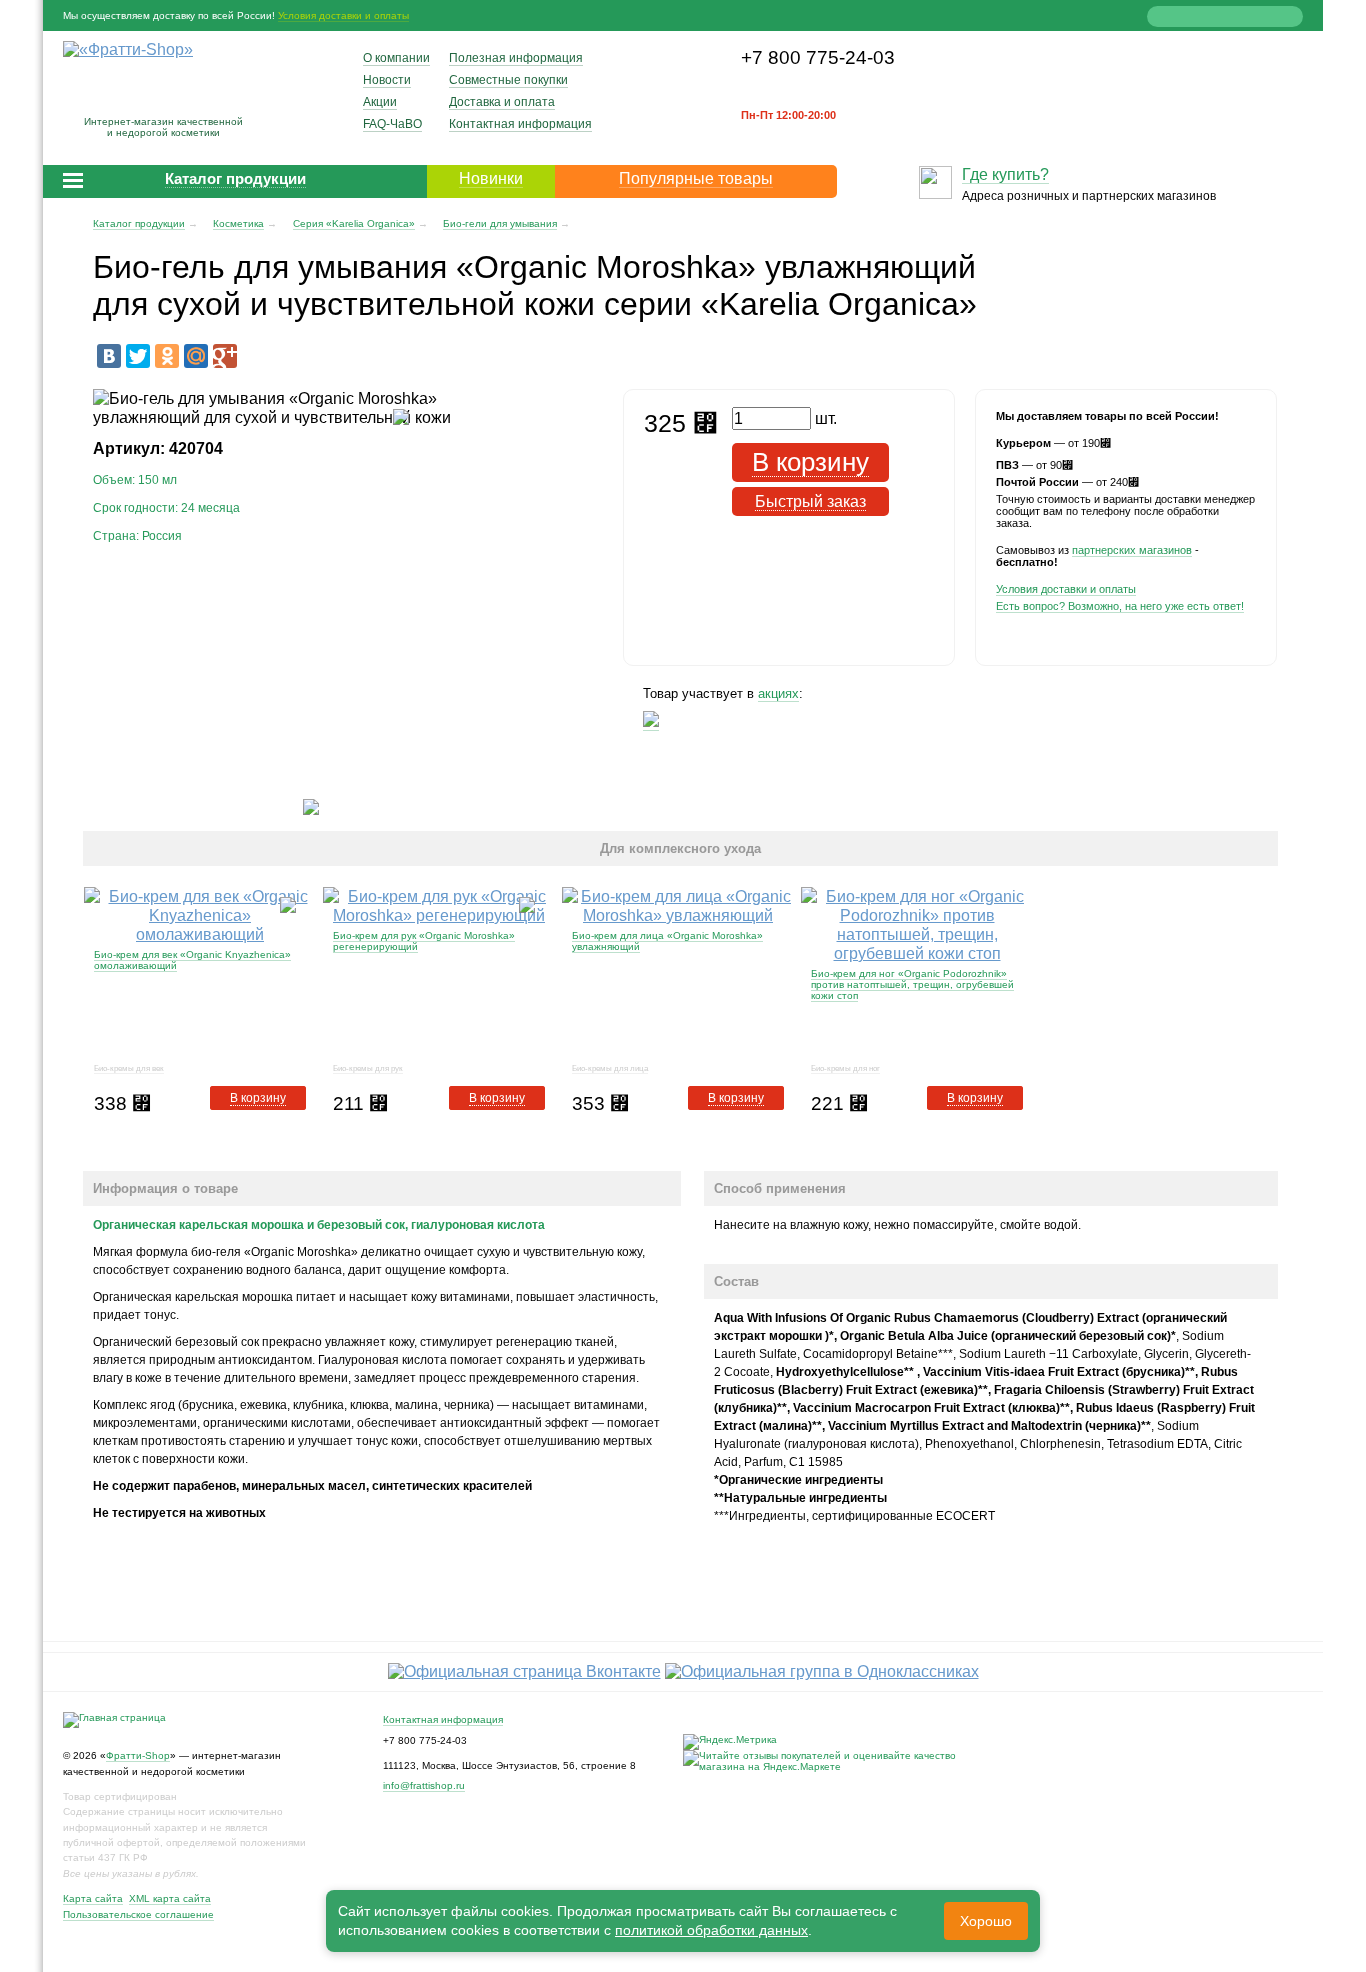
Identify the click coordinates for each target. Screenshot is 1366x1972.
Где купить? (1005, 174)
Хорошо (986, 1921)
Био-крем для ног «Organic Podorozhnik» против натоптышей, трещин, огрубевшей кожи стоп (912, 984)
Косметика (238, 223)
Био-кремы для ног (845, 1068)
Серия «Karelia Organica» (354, 223)
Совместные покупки (508, 80)
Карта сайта (93, 1898)
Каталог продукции (139, 223)
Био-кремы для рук (368, 1068)
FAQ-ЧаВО (392, 124)
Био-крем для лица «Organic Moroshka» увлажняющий (667, 941)
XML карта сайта (170, 1898)
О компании (396, 58)
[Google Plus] (225, 356)
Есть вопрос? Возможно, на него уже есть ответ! (1120, 606)
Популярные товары (696, 178)
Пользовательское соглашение (138, 1914)
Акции (380, 102)
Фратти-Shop (138, 1755)
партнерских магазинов (1132, 550)
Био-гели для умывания (500, 223)
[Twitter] (138, 356)
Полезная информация (516, 58)
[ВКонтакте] (109, 356)
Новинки (491, 178)
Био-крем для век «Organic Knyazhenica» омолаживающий (192, 960)
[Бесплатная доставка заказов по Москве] (651, 723)
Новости (387, 80)
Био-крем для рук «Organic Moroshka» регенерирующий (424, 941)
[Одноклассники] (167, 356)
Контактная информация (520, 124)
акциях (778, 693)
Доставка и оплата (502, 102)
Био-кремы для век (129, 1068)
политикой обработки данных (711, 1930)
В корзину (258, 1098)
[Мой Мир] (196, 356)
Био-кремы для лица (610, 1068)
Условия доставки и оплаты (343, 15)
